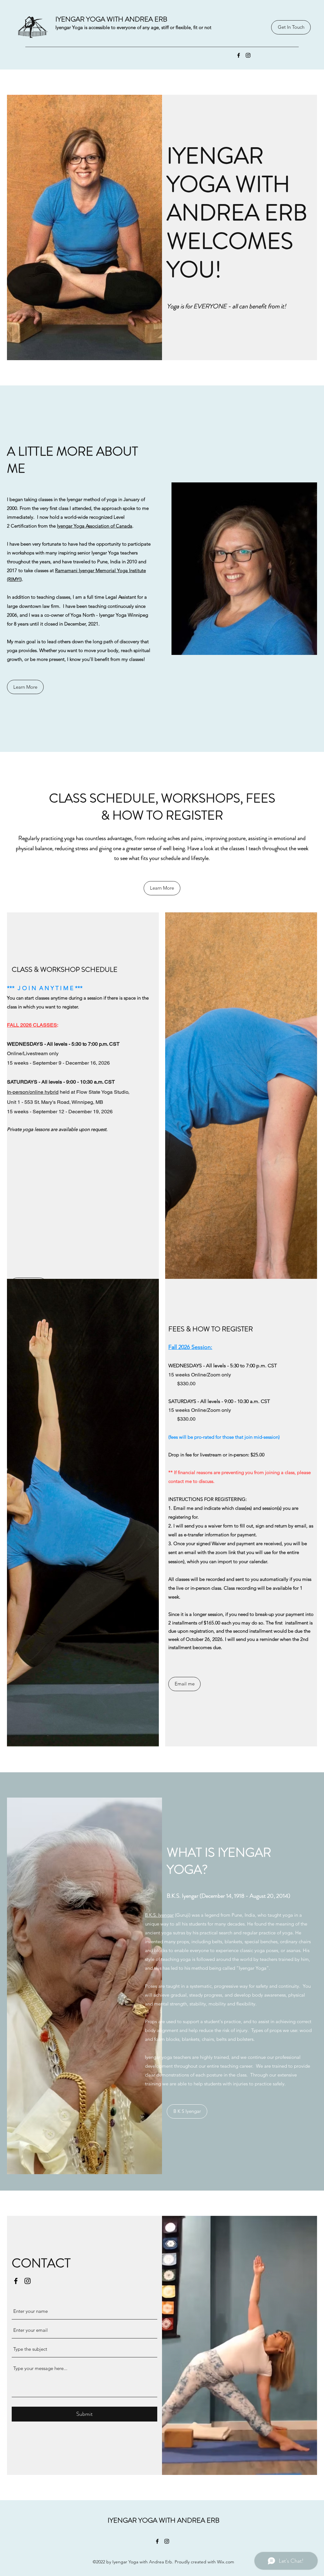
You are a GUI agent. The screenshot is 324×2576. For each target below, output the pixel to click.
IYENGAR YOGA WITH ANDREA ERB (111, 19)
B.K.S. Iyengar (159, 1915)
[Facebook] (239, 55)
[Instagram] (248, 55)
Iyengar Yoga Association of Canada (95, 526)
